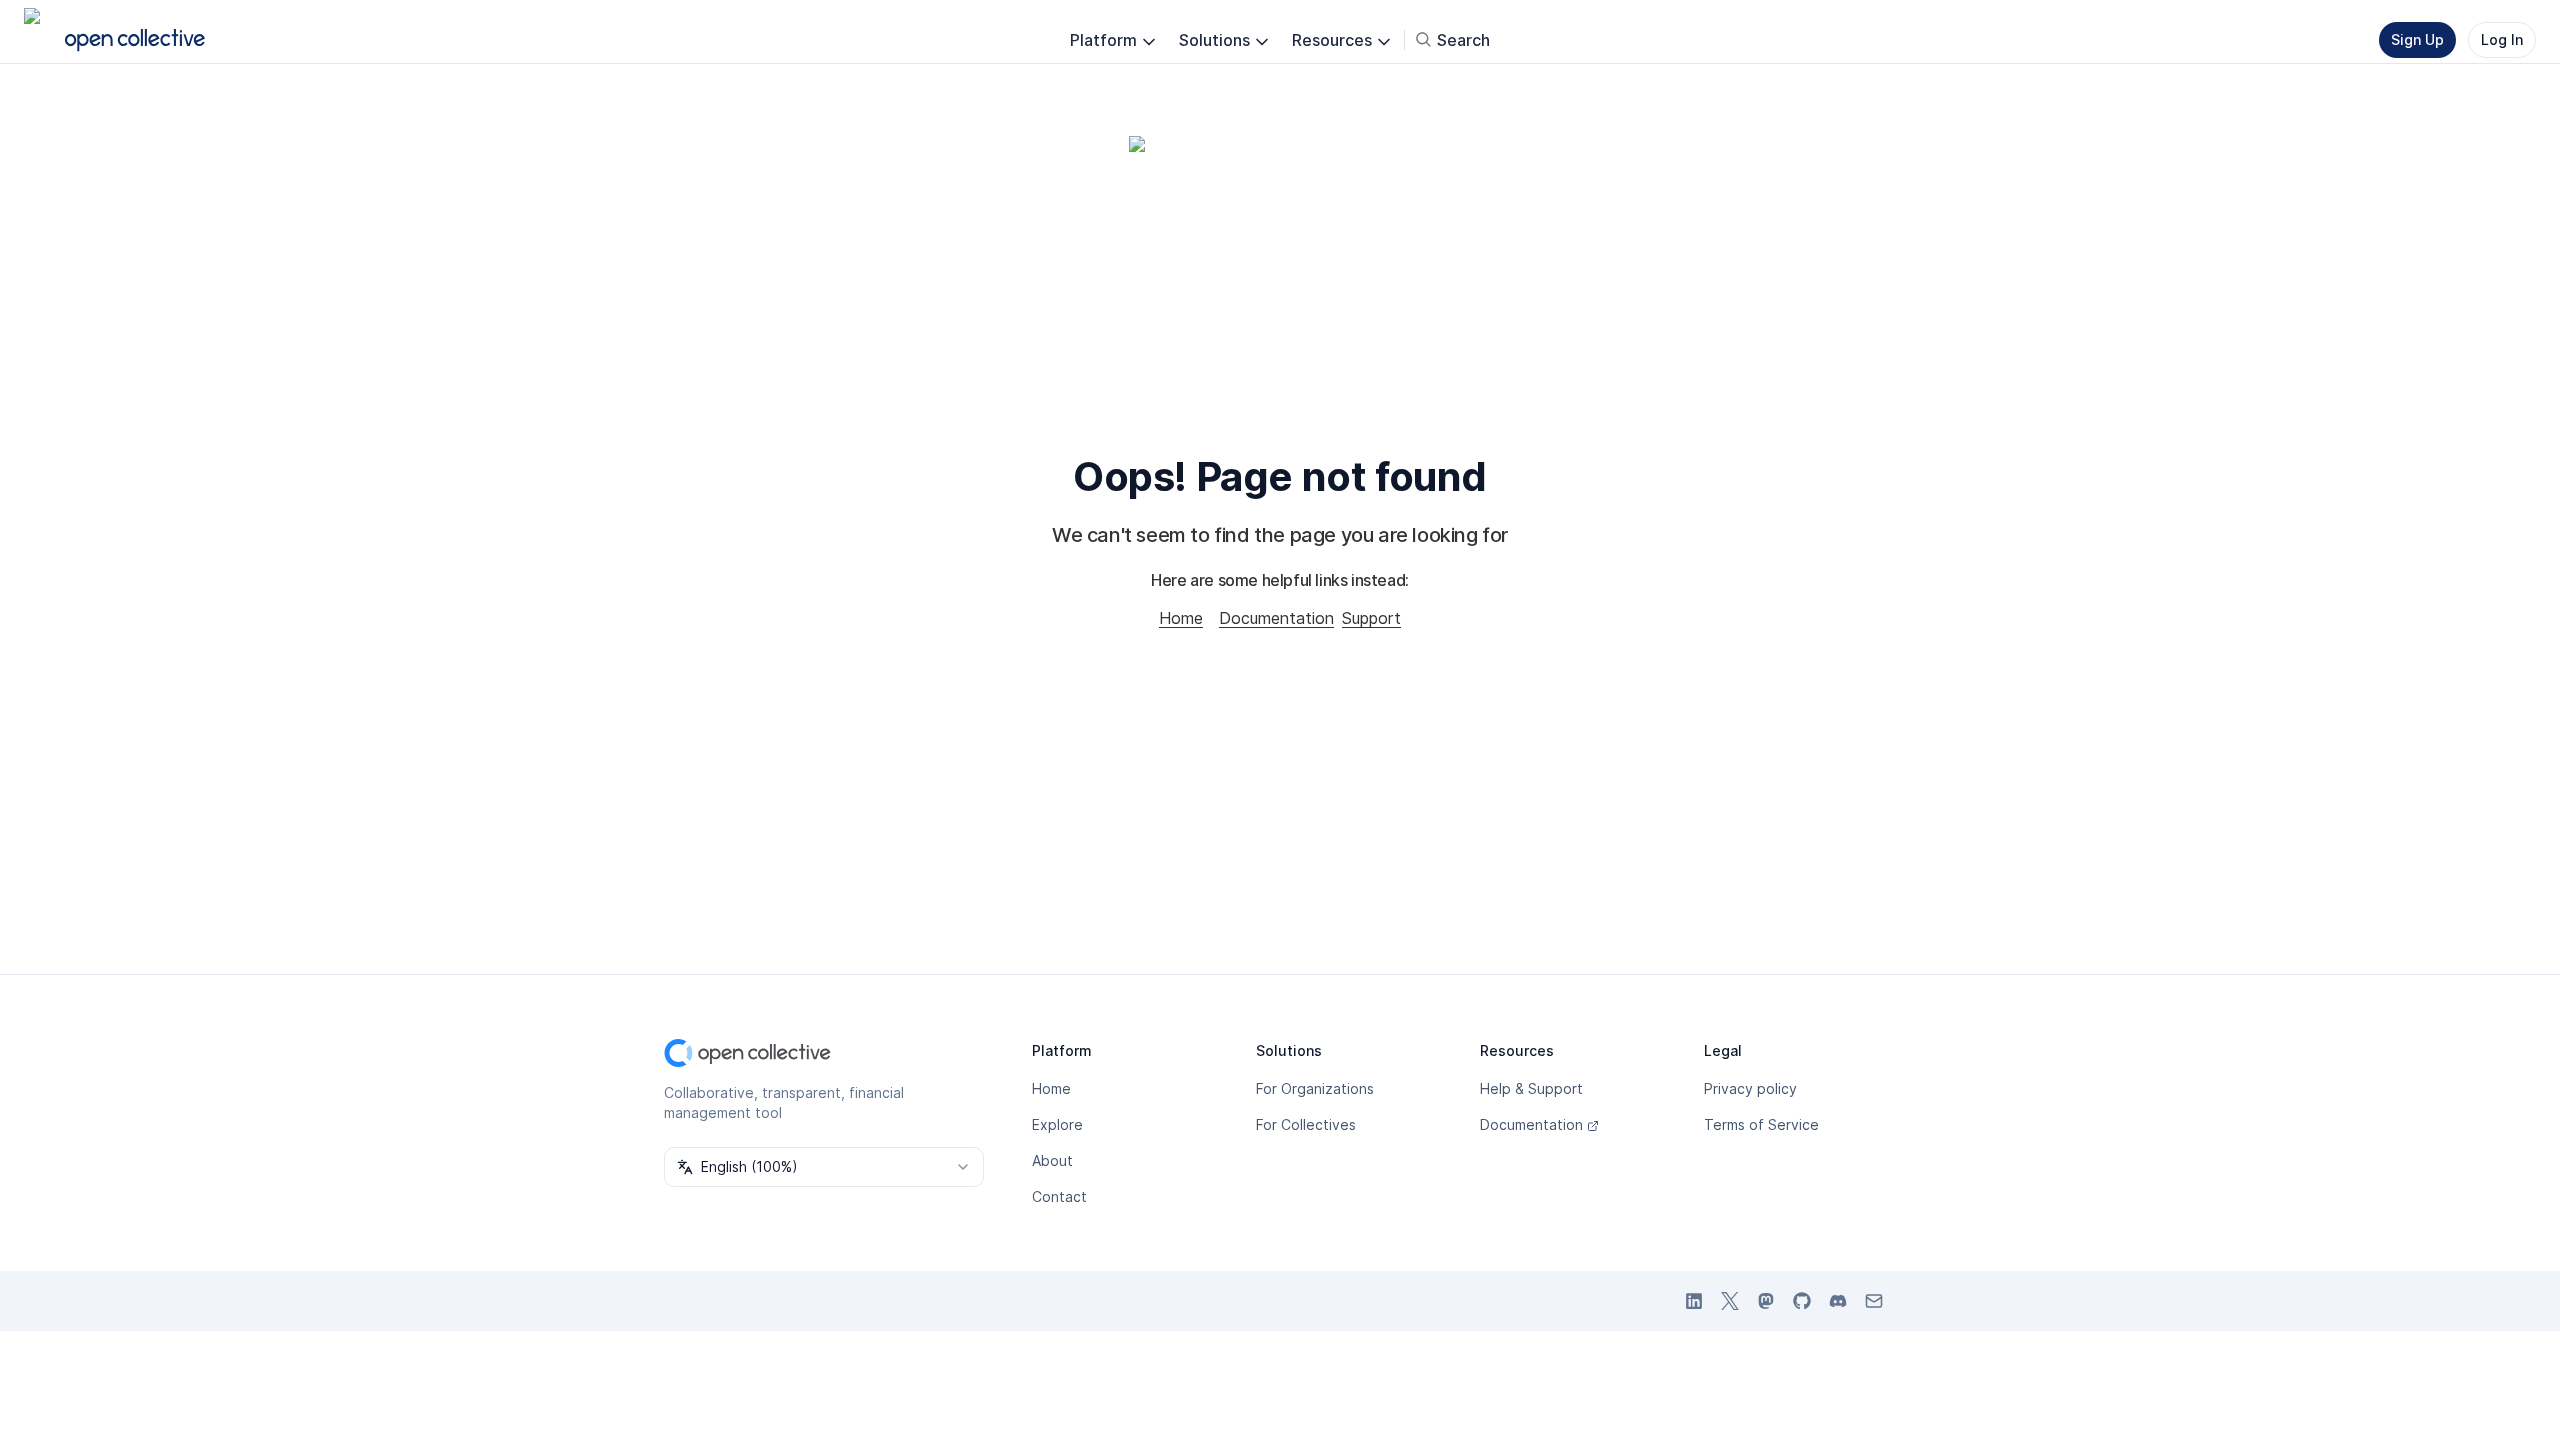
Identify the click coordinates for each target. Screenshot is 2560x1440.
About (1052, 1160)
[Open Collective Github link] (1802, 1301)
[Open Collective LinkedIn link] (1694, 1301)
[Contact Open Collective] (1874, 1301)
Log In (2502, 39)
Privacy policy (1750, 1088)
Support (1371, 618)
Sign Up (2417, 39)
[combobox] (824, 1167)
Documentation (1276, 618)
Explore (1057, 1124)
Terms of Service (1761, 1124)
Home (1181, 618)
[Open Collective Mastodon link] (1766, 1301)
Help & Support (1531, 1088)
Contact (1059, 1196)
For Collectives (1306, 1124)
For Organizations (1315, 1088)
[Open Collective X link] (1730, 1301)
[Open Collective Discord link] (1838, 1301)
